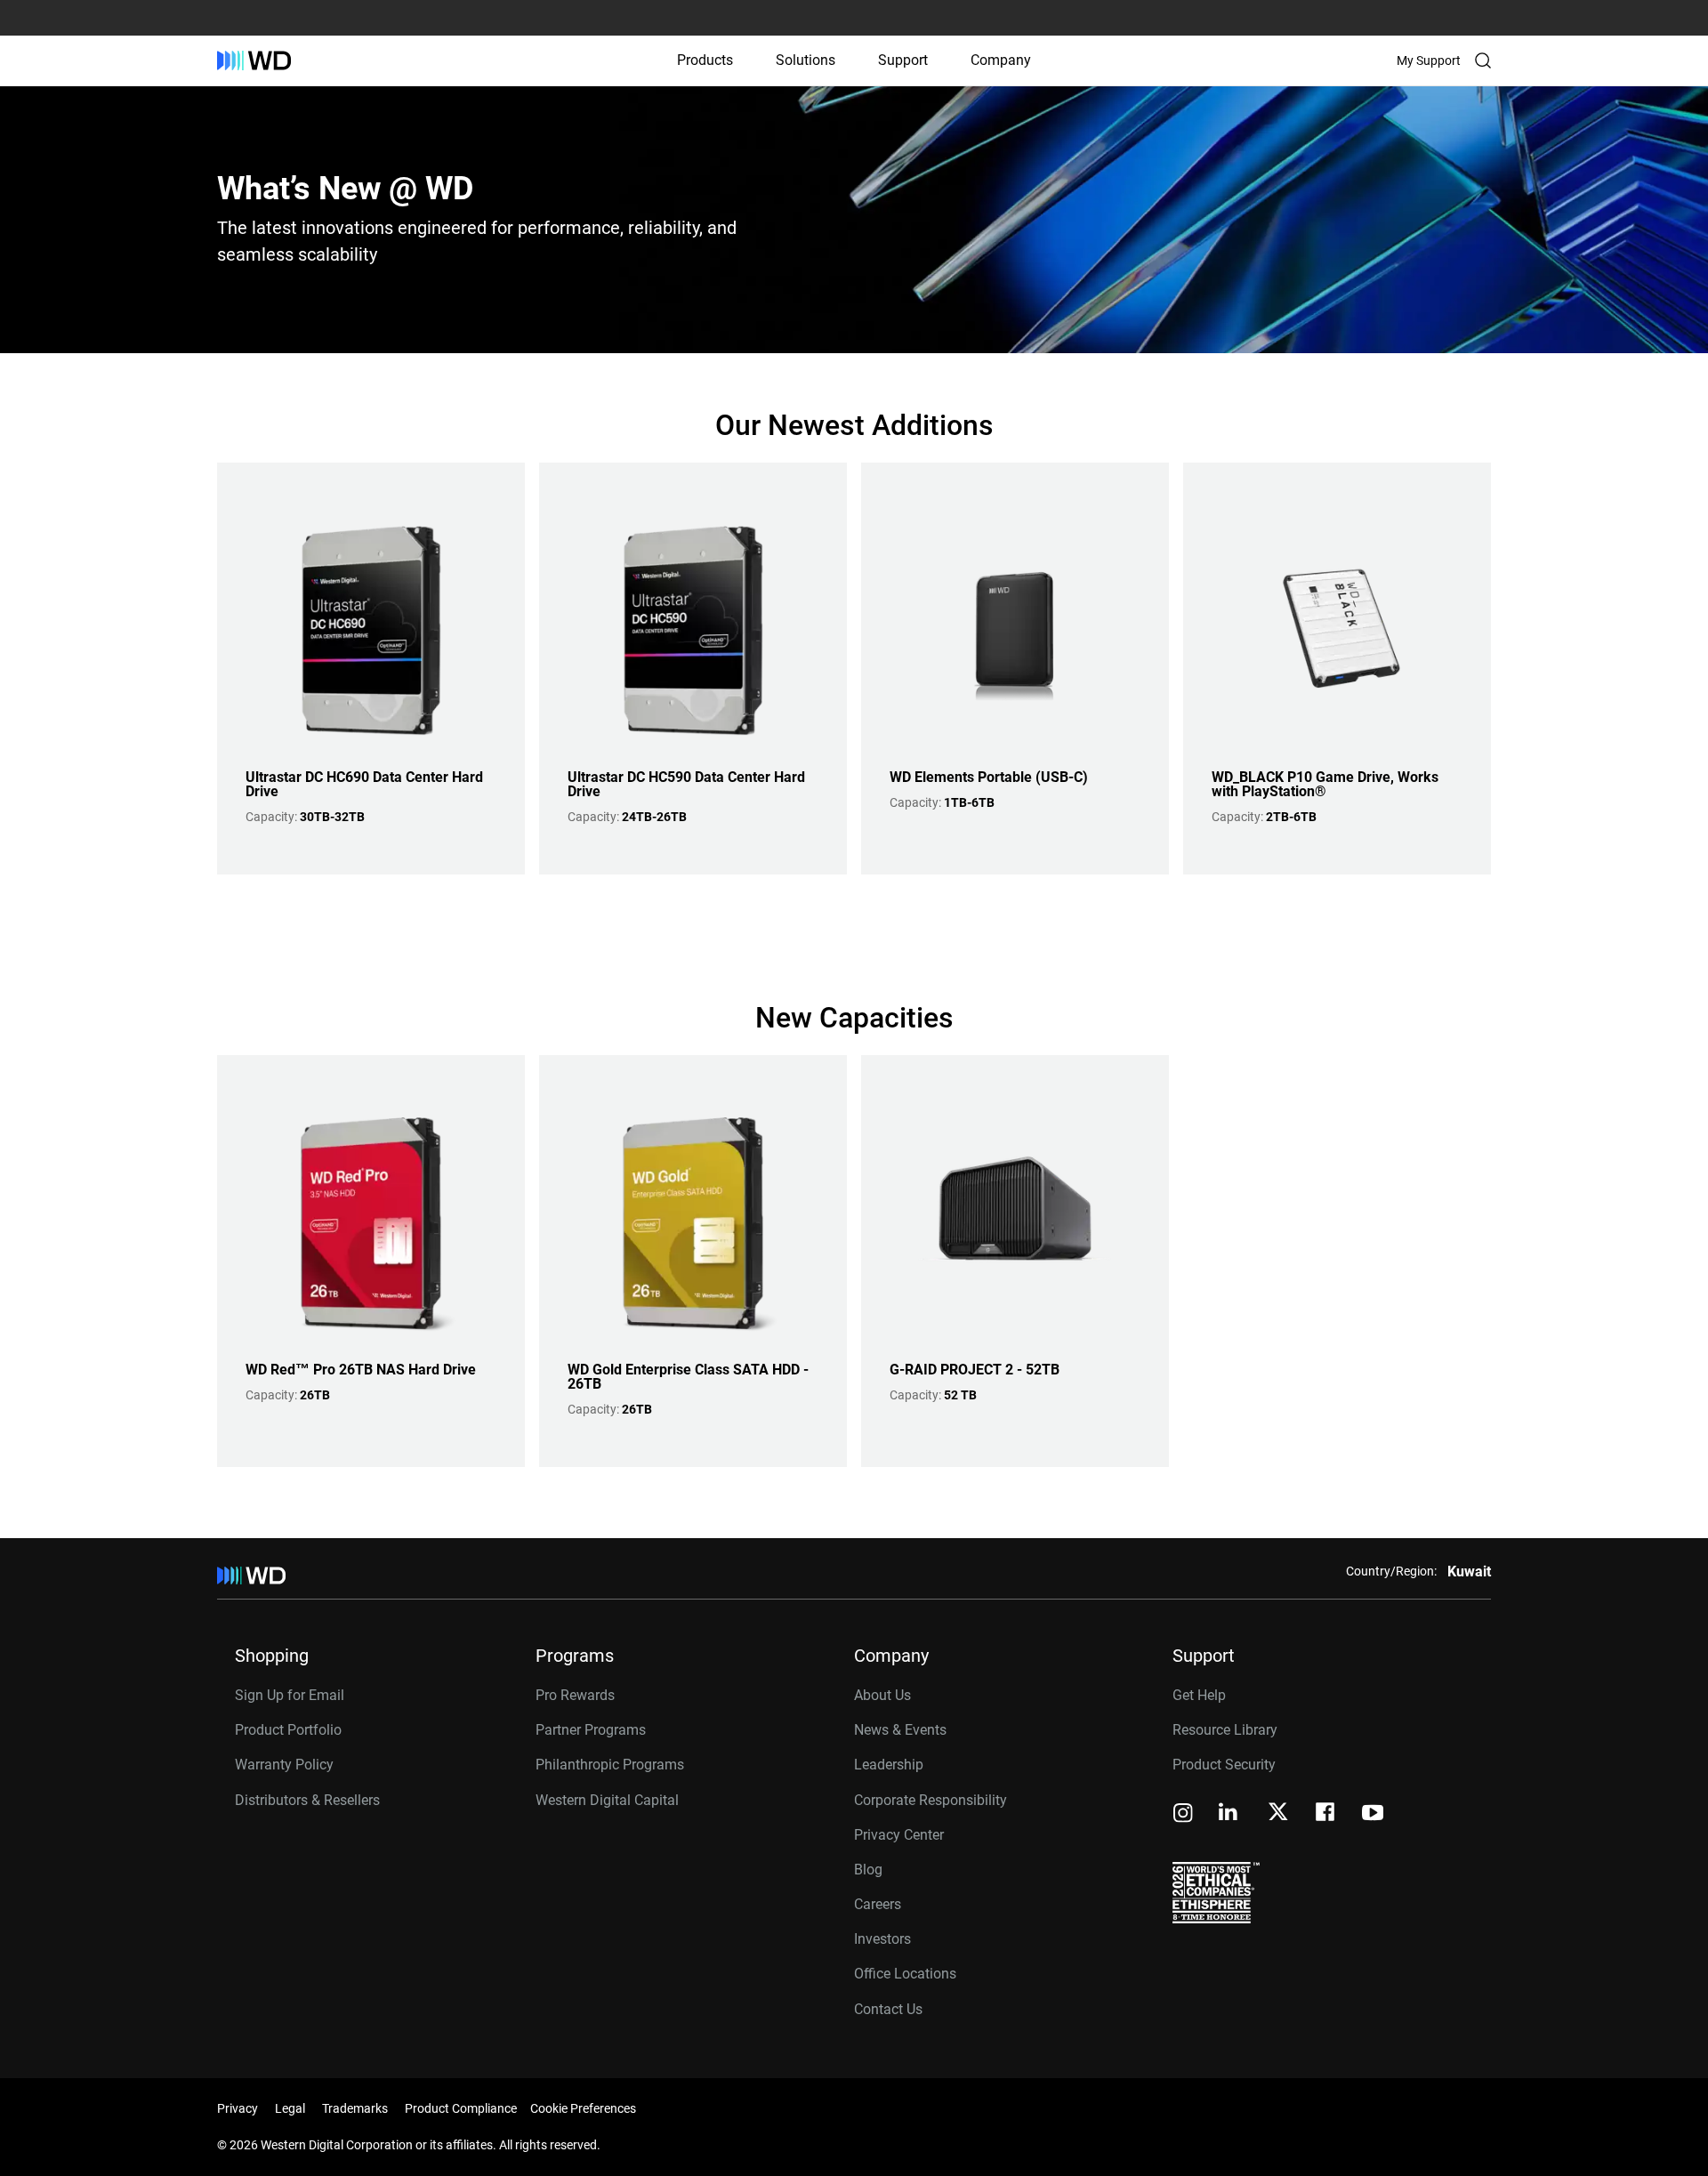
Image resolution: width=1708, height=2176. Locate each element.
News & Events (900, 1730)
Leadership (889, 1765)
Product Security (1224, 1765)
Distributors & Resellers (307, 1800)
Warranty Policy (284, 1765)
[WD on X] (1278, 1813)
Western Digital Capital (607, 1800)
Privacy (238, 2108)
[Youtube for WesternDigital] (1373, 1814)
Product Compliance (461, 2108)
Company (1001, 60)
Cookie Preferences (583, 2108)
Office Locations (905, 1974)
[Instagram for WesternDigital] (1183, 1814)
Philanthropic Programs (610, 1765)
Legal (290, 2108)
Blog (868, 1870)
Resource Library (1225, 1730)
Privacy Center (899, 1835)
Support (903, 60)
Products (705, 60)
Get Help (1199, 1695)
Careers (878, 1904)
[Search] (1483, 60)
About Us (882, 1695)
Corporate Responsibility (931, 1800)
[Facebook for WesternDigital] (1326, 1814)
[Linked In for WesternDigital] (1229, 1814)
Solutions (806, 60)
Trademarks (355, 2108)
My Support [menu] (1429, 60)
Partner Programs (591, 1730)
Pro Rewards (575, 1695)
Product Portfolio (288, 1730)
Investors (882, 1939)
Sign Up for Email (290, 1695)
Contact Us (888, 2009)
